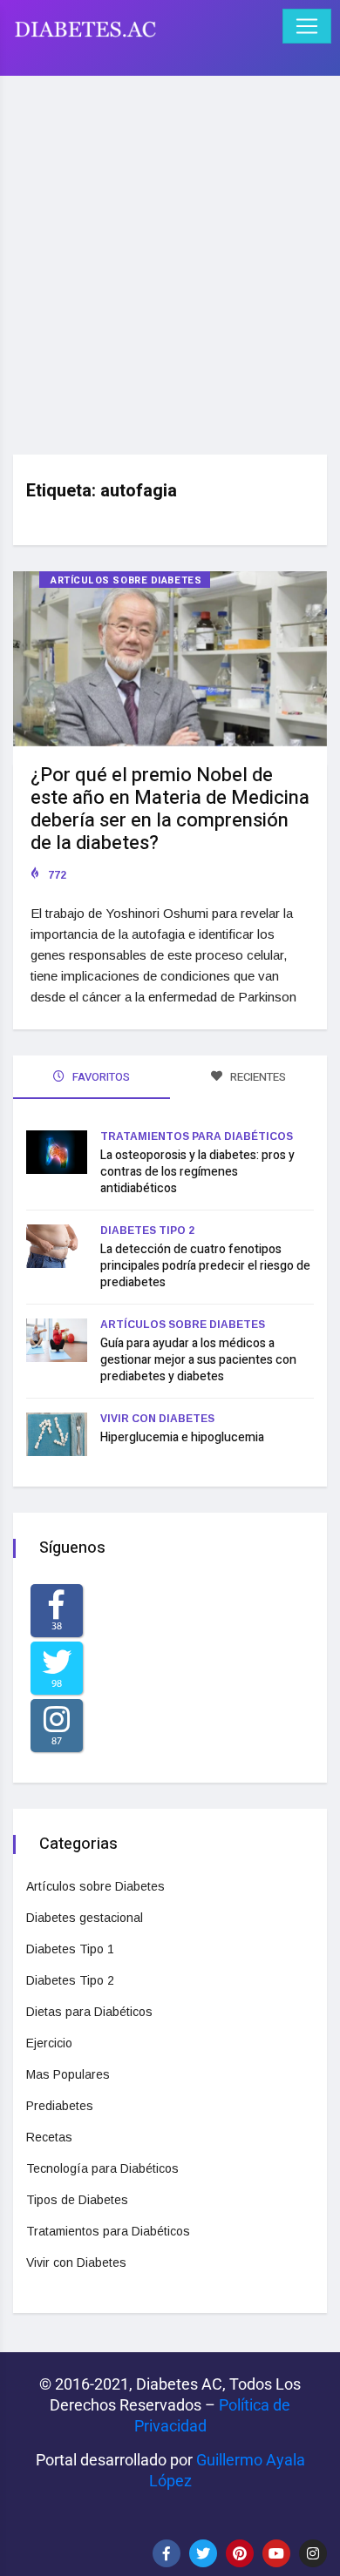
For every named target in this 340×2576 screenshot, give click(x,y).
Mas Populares (68, 2074)
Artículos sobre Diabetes (126, 580)
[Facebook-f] (167, 2553)
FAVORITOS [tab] (100, 1077)
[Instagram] (313, 2553)
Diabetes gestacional (85, 1918)
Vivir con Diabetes (157, 1419)
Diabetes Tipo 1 (70, 1949)
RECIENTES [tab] (257, 1077)
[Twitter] (203, 2553)
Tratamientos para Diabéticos (197, 1136)
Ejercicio (49, 2043)
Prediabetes (60, 2106)
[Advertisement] (170, 259)
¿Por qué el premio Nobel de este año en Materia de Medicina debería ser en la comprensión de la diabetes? (170, 809)
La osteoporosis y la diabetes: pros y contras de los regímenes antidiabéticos (197, 1172)
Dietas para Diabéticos (89, 2012)
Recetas (49, 2137)
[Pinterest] (240, 2553)
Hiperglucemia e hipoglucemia (182, 1437)
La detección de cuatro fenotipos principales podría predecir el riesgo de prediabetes (205, 1266)
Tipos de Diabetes (77, 2200)
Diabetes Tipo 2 (147, 1231)
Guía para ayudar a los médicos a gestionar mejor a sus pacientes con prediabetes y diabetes (198, 1360)
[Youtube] (276, 2553)
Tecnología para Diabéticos (102, 2168)
